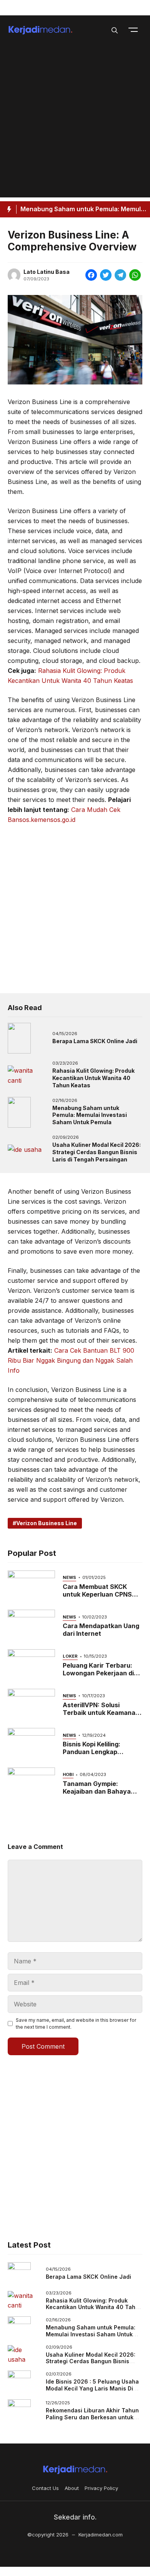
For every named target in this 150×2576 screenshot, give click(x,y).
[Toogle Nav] (133, 30)
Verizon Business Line (47, 1523)
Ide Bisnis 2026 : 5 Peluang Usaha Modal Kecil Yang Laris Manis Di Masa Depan (92, 2388)
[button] (115, 30)
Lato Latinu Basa (47, 272)
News (69, 1577)
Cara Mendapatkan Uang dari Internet (101, 1630)
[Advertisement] (75, 123)
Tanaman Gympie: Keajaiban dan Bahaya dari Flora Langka (97, 1791)
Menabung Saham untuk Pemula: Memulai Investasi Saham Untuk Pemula (90, 1115)
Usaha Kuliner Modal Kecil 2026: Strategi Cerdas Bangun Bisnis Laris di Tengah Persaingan (97, 1152)
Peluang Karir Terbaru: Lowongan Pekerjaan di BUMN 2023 (98, 1673)
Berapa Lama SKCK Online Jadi (95, 1041)
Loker (70, 1656)
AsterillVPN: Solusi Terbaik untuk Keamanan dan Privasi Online (101, 1713)
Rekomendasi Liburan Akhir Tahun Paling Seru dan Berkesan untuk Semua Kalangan (92, 2417)
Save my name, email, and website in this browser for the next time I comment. (76, 2024)
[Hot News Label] (8, 209)
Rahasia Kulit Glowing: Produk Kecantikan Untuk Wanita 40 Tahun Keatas (93, 1078)
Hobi (68, 1774)
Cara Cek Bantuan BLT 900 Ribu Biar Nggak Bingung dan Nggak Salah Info (71, 1360)
